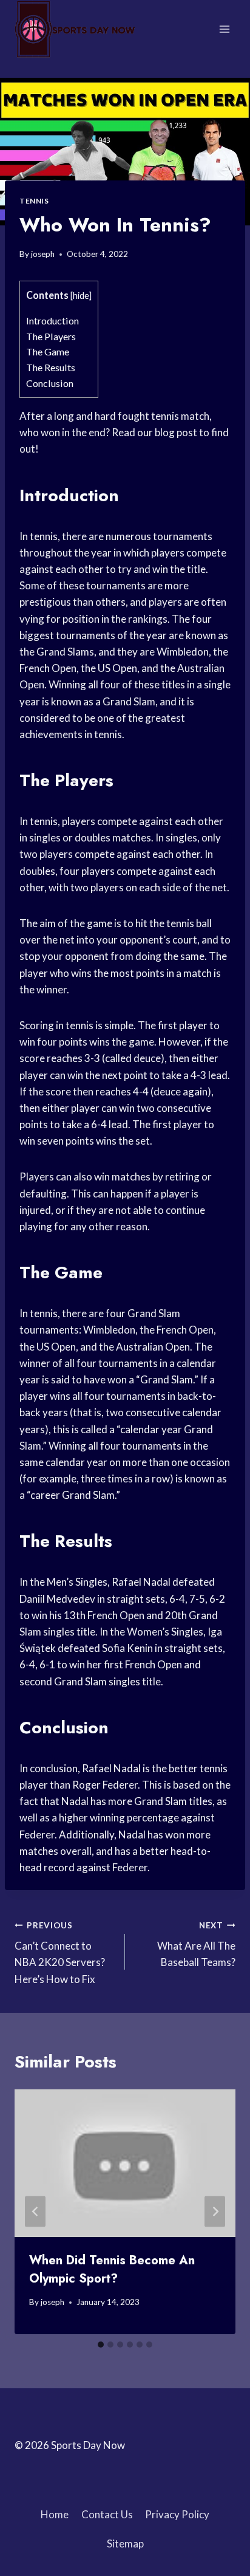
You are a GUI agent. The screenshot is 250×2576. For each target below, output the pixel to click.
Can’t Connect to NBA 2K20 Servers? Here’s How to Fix (60, 1953)
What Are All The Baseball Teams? (196, 1945)
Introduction (52, 320)
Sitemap (125, 2543)
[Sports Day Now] (75, 29)
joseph (43, 254)
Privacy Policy (177, 2514)
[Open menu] (224, 29)
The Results (51, 367)
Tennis (34, 201)
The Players (51, 336)
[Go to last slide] (35, 2212)
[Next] (215, 2212)
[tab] (101, 2345)
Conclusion (50, 383)
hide (81, 296)
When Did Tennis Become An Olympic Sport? (112, 2269)
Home (55, 2514)
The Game (48, 351)
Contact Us (107, 2514)
